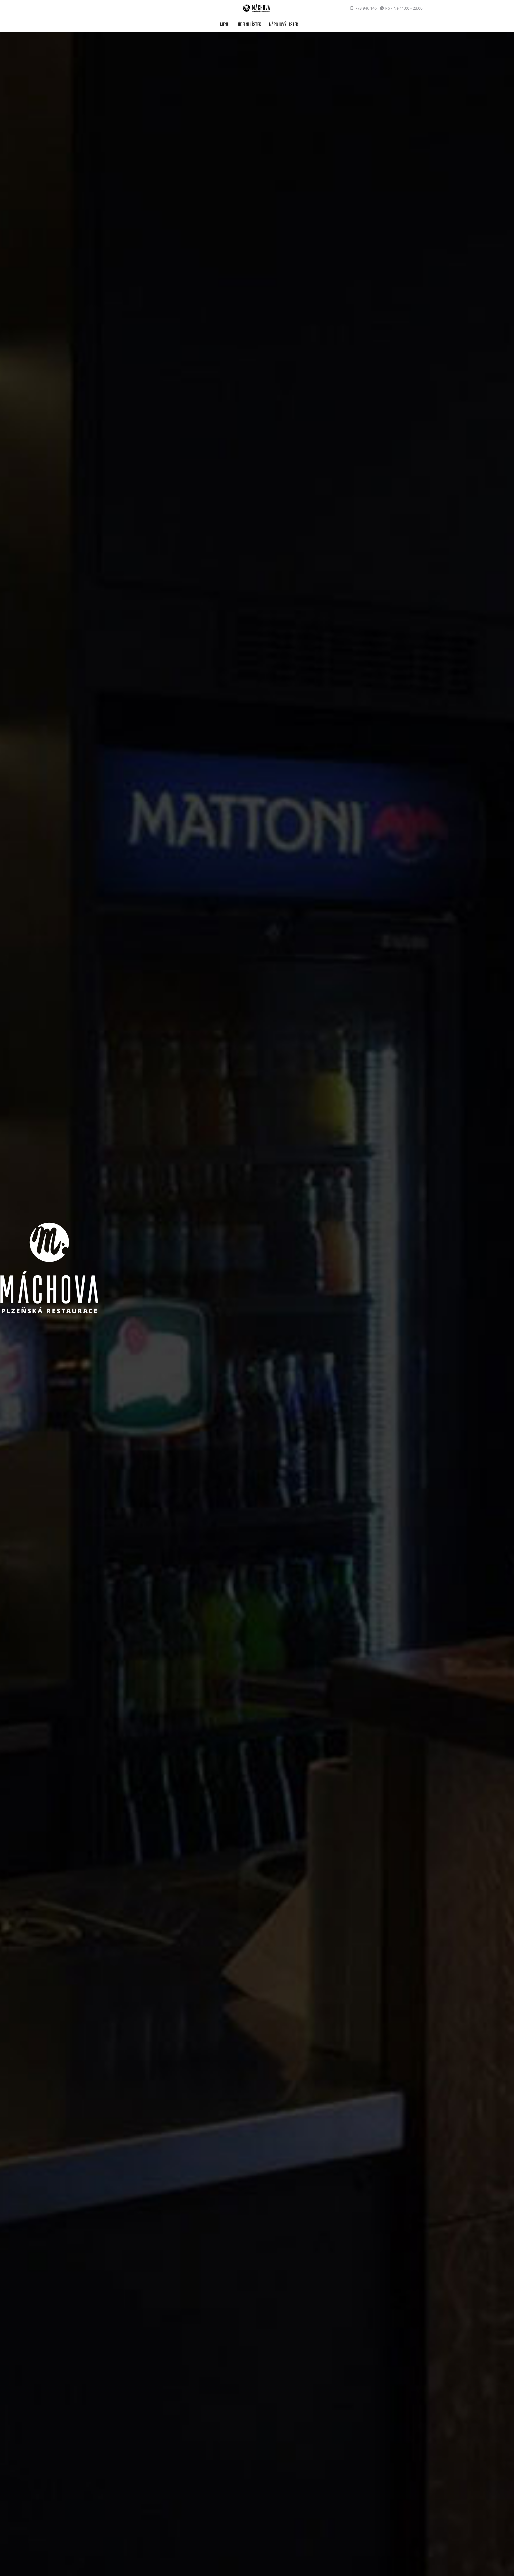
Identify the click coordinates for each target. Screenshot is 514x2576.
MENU (225, 24)
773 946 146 (366, 8)
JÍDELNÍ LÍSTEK (249, 24)
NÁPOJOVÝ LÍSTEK (284, 24)
